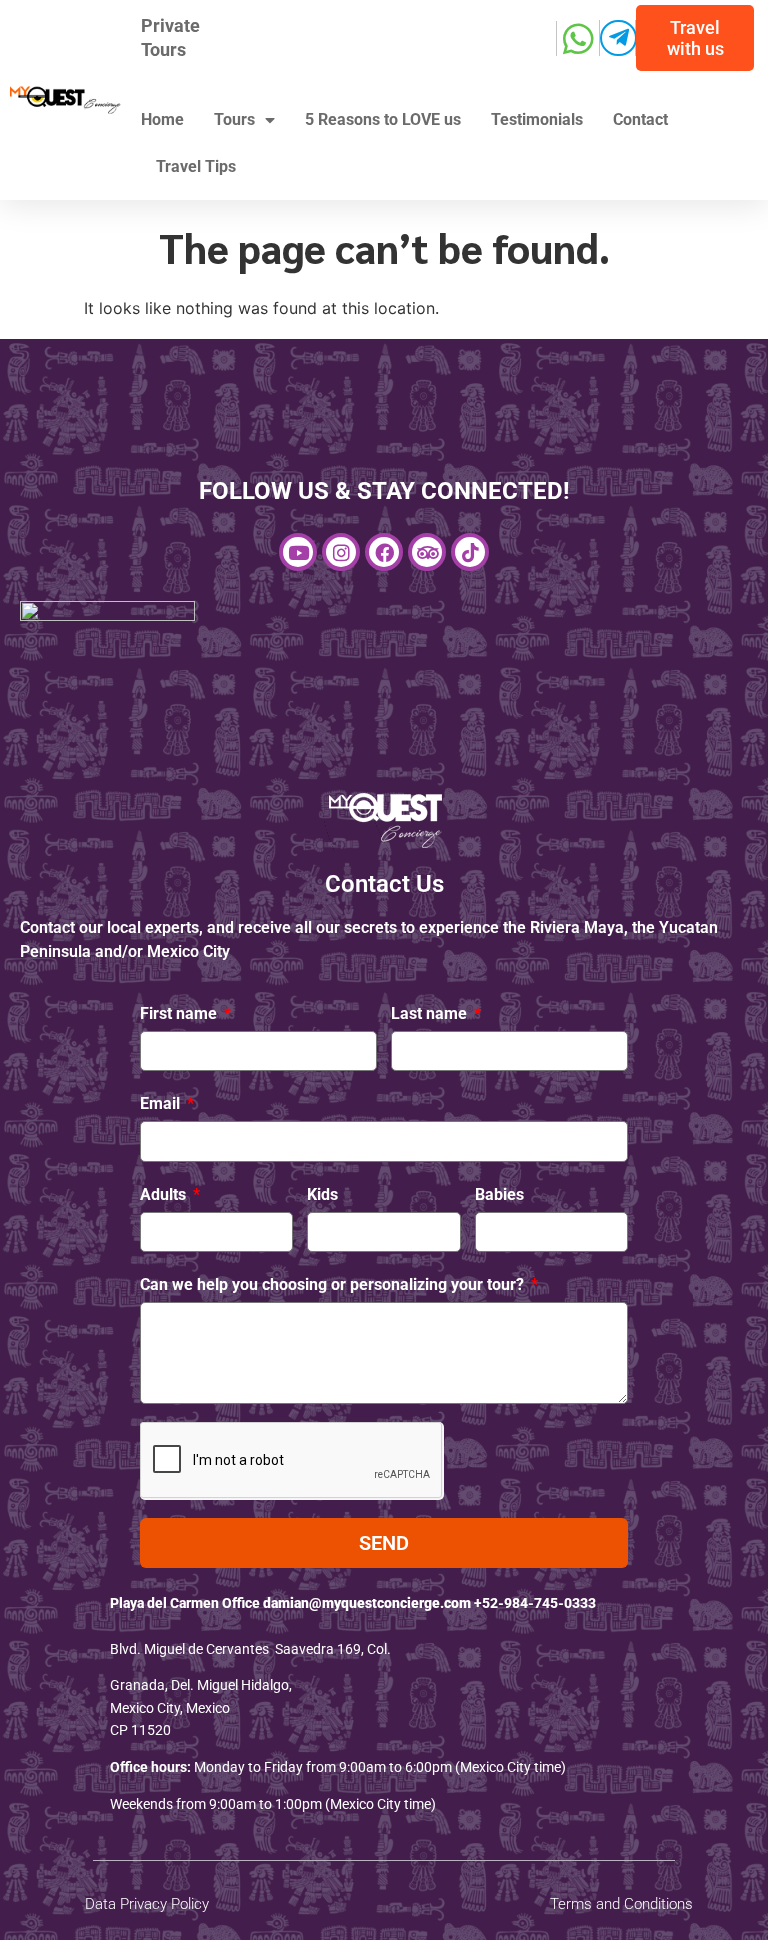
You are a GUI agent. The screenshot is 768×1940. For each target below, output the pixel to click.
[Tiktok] (470, 552)
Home (162, 119)
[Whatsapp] (578, 38)
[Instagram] (341, 552)
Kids (322, 1194)
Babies (499, 1194)
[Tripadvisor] (427, 552)
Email (162, 1103)
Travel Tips (196, 166)
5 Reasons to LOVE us (383, 119)
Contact (640, 119)
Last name (431, 1013)
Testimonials (537, 119)
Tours (234, 119)
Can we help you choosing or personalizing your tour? (334, 1284)
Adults (165, 1194)
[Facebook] (384, 552)
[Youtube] (298, 552)
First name (180, 1013)
